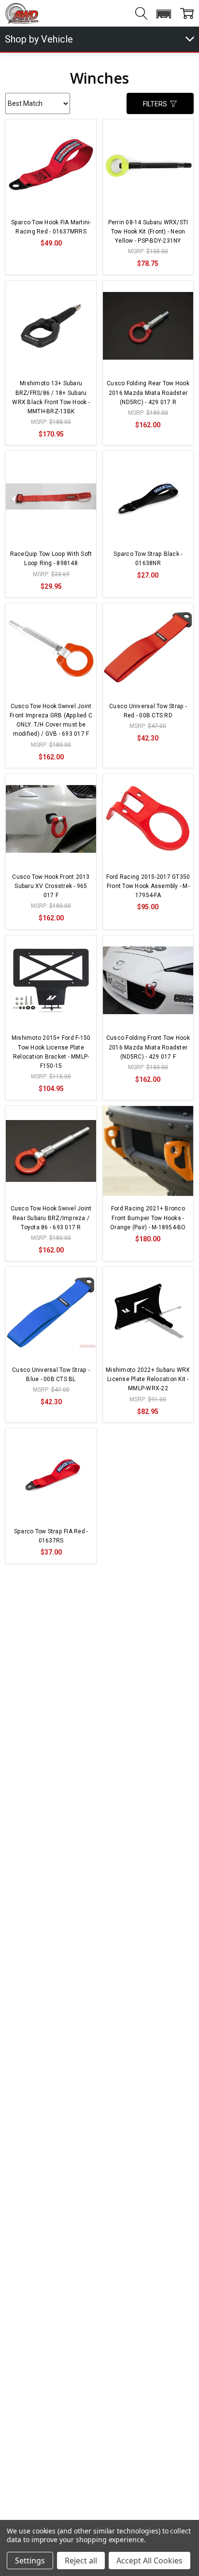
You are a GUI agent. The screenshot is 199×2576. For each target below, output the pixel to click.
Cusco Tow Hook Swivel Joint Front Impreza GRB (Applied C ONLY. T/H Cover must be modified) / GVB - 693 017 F (51, 720)
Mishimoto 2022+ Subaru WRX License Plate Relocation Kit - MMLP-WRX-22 (148, 1379)
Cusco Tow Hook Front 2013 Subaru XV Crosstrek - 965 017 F (51, 886)
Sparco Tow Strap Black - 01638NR (148, 559)
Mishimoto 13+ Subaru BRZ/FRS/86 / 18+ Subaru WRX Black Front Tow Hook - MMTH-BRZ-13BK (51, 397)
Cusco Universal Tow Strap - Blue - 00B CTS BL (51, 1375)
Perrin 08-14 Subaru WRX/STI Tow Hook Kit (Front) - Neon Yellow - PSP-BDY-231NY (148, 232)
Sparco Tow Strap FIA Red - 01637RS (51, 1536)
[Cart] (187, 14)
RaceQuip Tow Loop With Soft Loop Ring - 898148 (51, 559)
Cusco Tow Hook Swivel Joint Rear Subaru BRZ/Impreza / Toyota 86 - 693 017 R (51, 1218)
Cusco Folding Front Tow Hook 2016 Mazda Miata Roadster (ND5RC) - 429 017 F (148, 1047)
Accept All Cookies (149, 2561)
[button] (163, 14)
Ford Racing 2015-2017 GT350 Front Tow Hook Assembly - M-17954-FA (148, 886)
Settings (30, 2561)
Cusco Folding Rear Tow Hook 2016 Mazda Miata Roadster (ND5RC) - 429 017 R (148, 393)
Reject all (81, 2561)
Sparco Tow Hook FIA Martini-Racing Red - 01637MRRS (51, 227)
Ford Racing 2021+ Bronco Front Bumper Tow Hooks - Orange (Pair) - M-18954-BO (148, 1218)
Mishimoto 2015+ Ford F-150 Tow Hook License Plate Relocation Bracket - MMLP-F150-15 (51, 1052)
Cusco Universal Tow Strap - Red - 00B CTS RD (148, 711)
